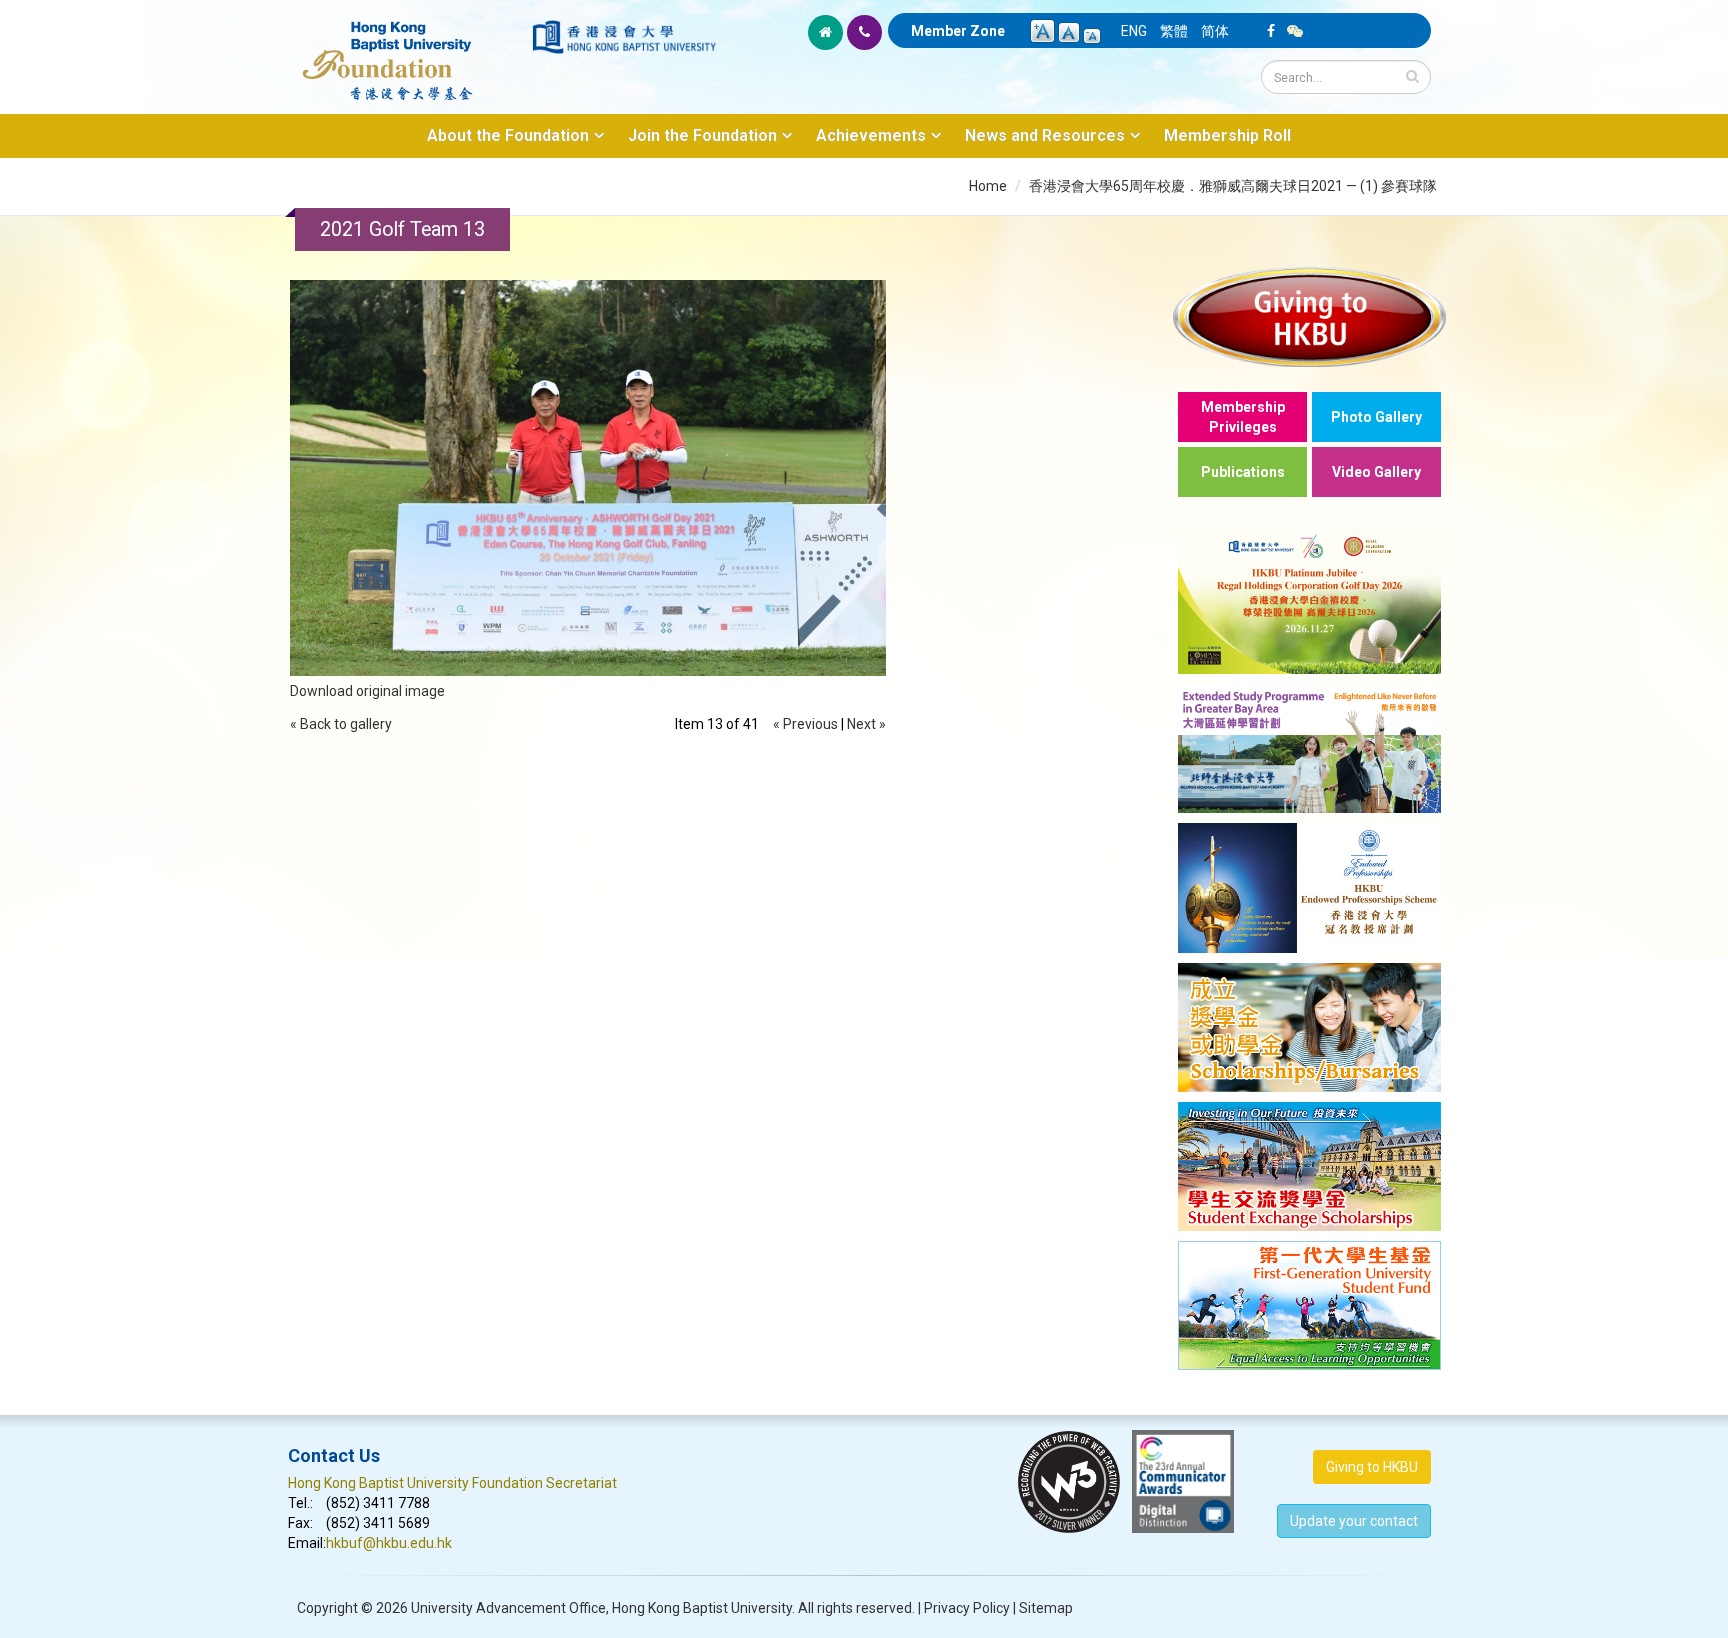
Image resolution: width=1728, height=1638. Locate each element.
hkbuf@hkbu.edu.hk (389, 1543)
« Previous (805, 724)
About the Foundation (508, 135)
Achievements (871, 135)
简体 (1215, 31)
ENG (1134, 31)
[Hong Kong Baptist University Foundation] (408, 50)
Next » (866, 724)
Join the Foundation (702, 135)
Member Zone (958, 31)
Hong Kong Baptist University (702, 1608)
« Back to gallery (341, 724)
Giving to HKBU (1372, 1467)
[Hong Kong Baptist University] (624, 37)
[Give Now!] (1309, 316)
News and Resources (1045, 135)
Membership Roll (1227, 135)
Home (988, 186)
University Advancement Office (508, 1608)
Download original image (367, 691)
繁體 (1174, 31)
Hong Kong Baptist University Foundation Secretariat (452, 1483)
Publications (1243, 472)
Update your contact (1354, 1521)
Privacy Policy (967, 1608)
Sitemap (1046, 1608)
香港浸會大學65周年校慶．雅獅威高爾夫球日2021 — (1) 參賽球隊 (1233, 186)
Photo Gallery (1376, 417)
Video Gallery (1376, 472)
